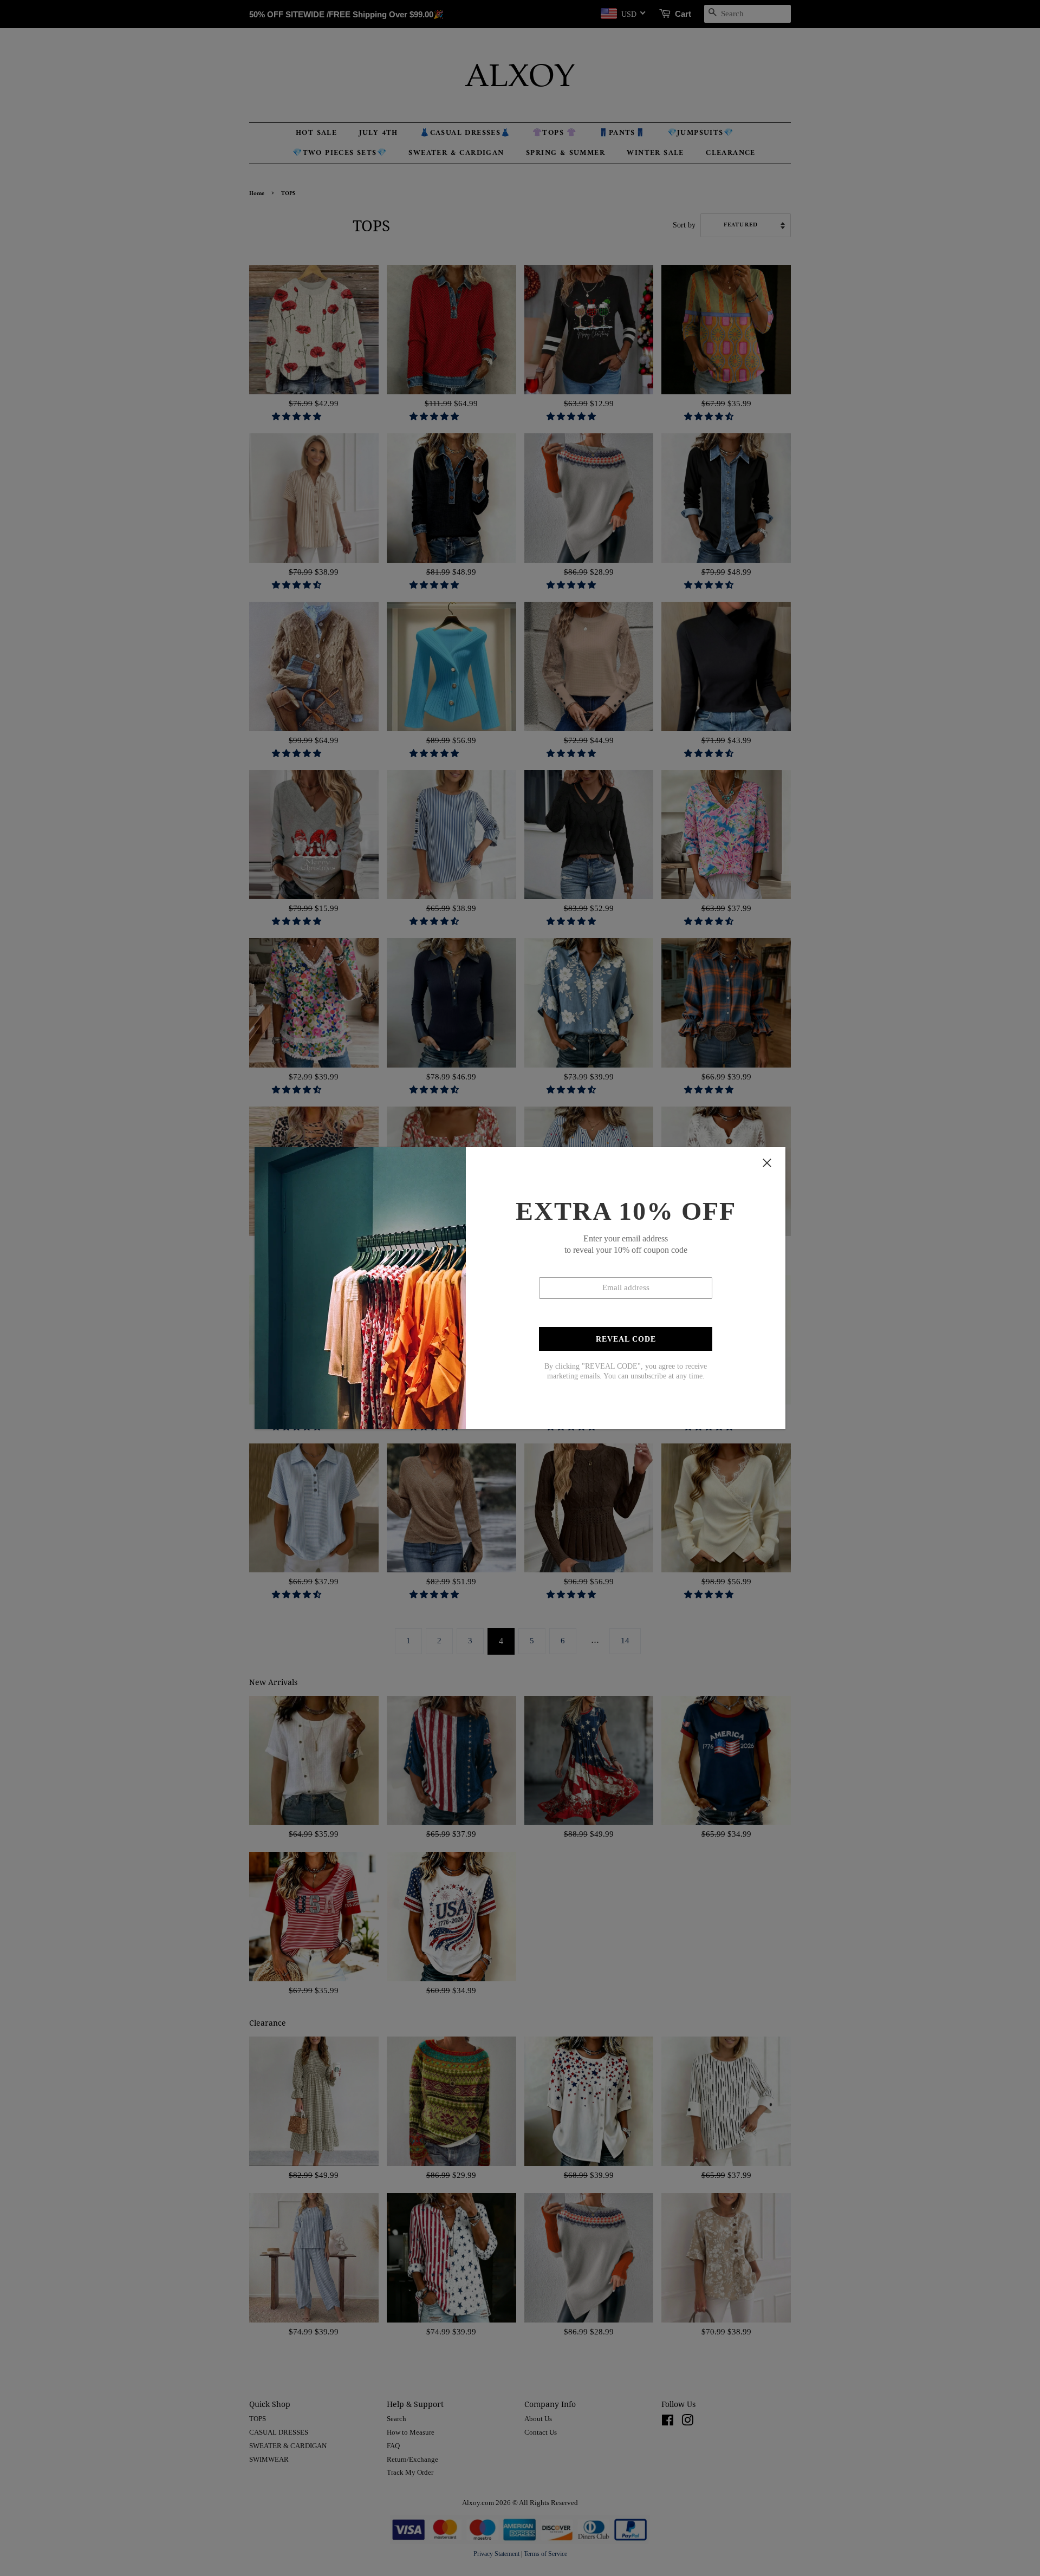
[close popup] (767, 1163)
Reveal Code (626, 1339)
